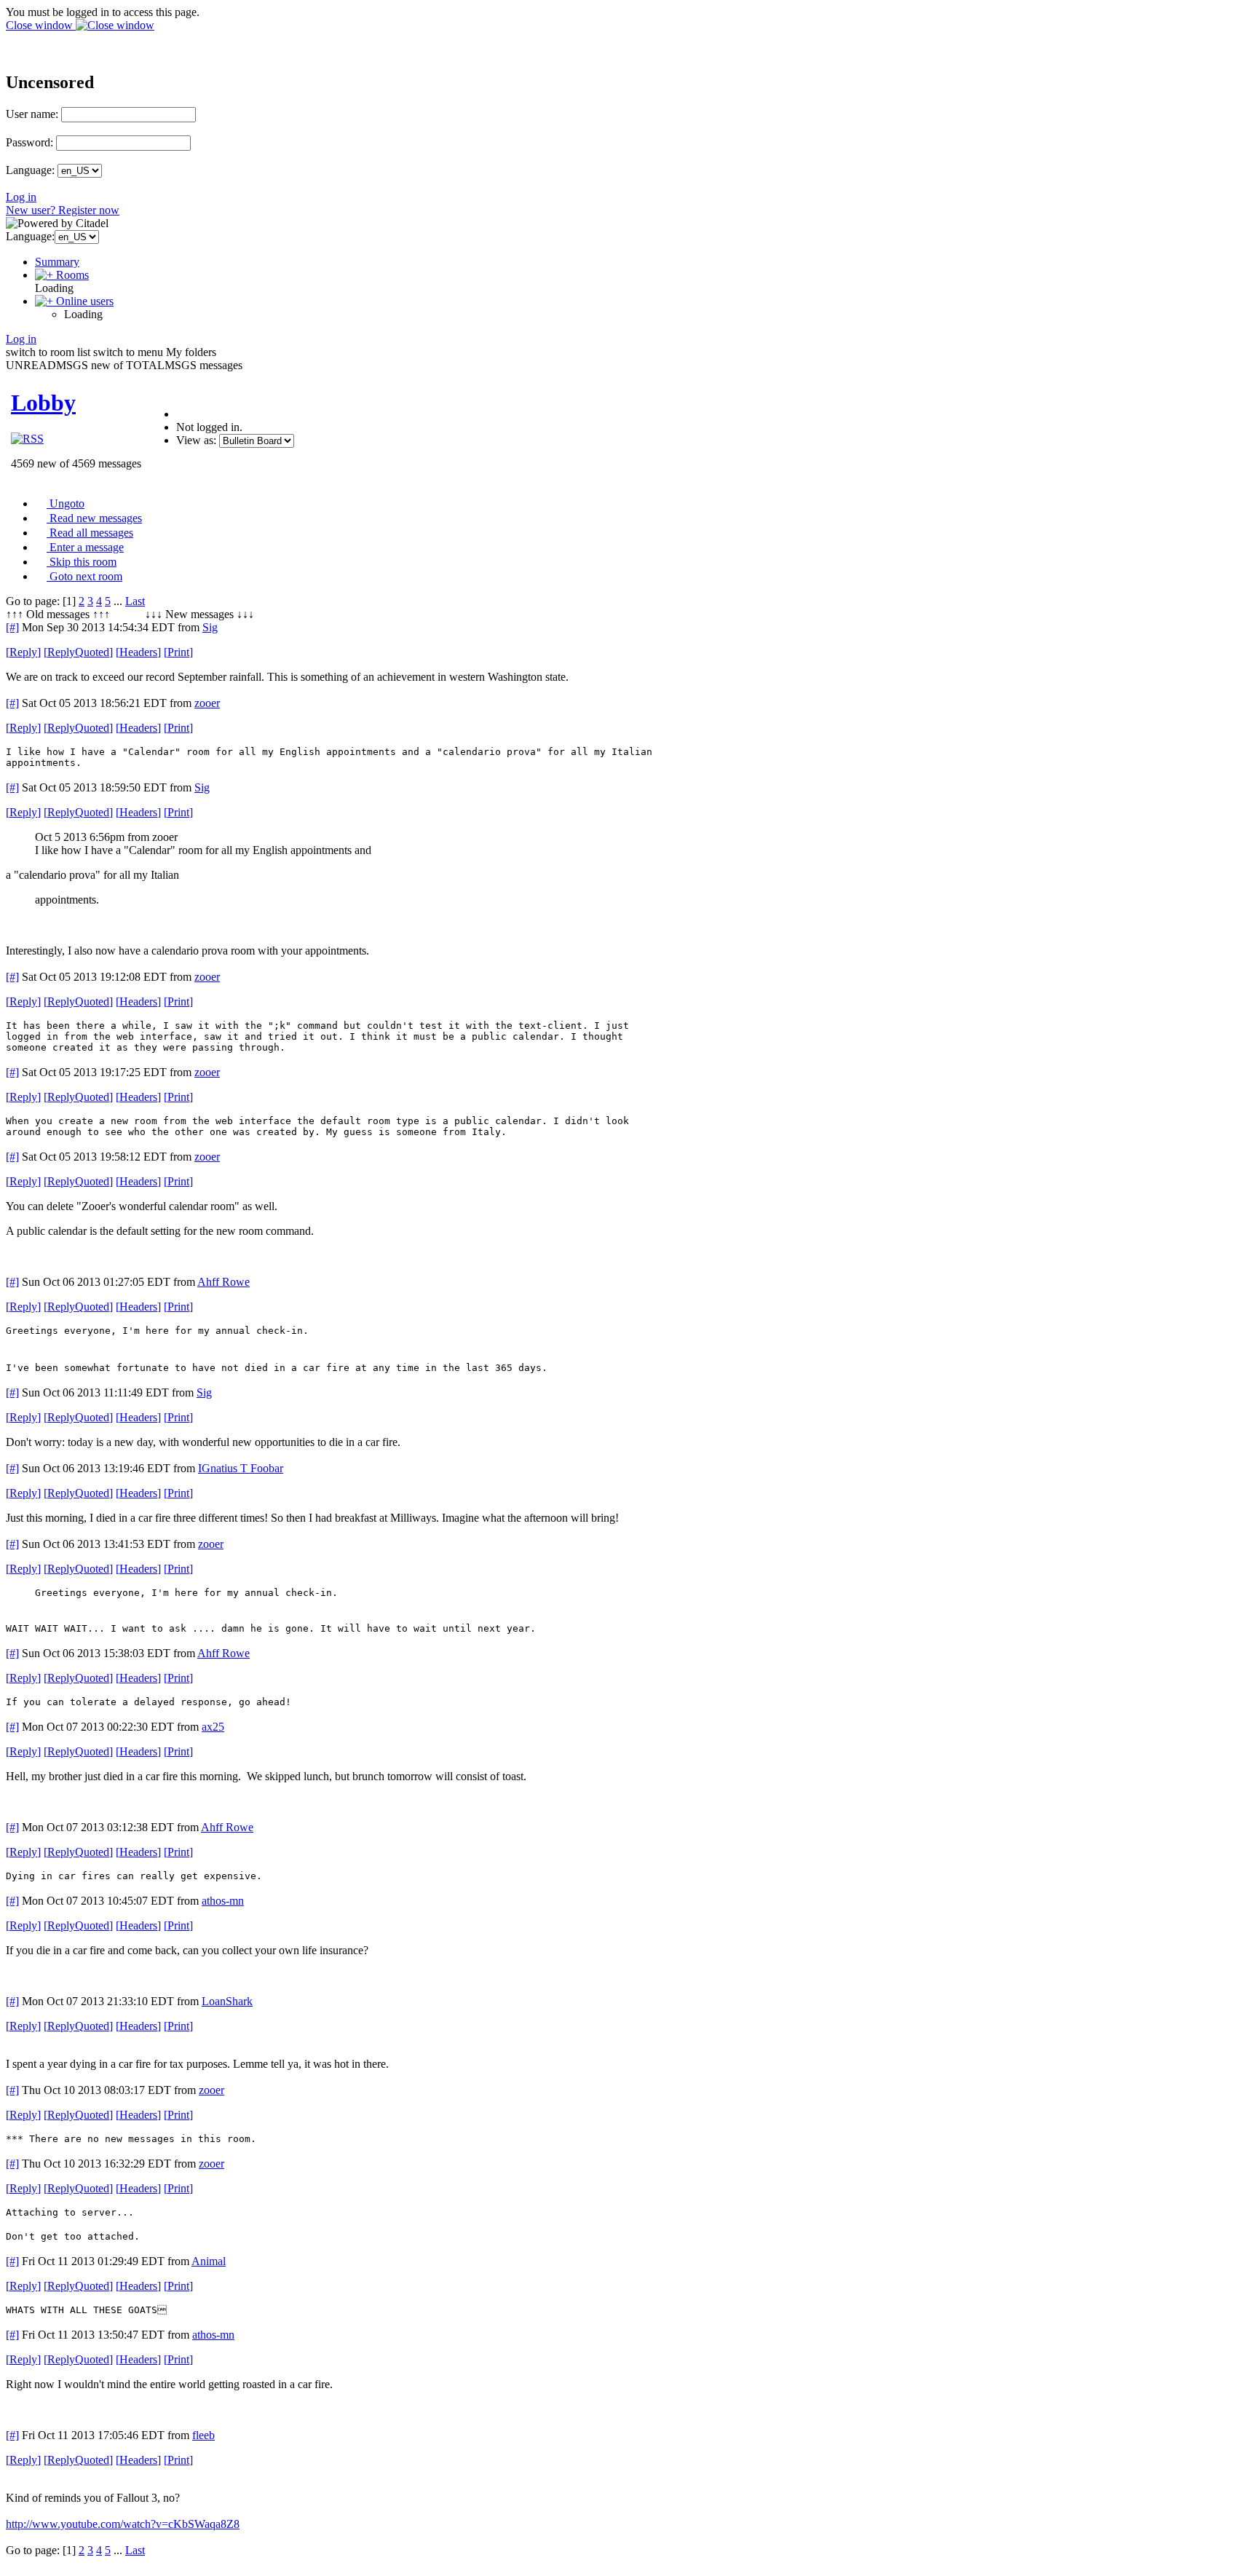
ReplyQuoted (78, 652)
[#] (12, 627)
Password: (29, 142)
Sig (210, 627)
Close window (41, 25)
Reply (23, 652)
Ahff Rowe (223, 1282)
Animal (209, 2261)
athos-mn (223, 1901)
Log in (21, 197)
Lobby (43, 403)
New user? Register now (63, 210)
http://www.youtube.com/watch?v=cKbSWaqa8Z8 (123, 2524)
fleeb (203, 2435)
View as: (196, 440)
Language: (30, 170)
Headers (138, 652)
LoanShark (227, 2001)
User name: (32, 114)
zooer (207, 703)
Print (178, 652)
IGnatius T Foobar (241, 1468)
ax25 (213, 1727)
